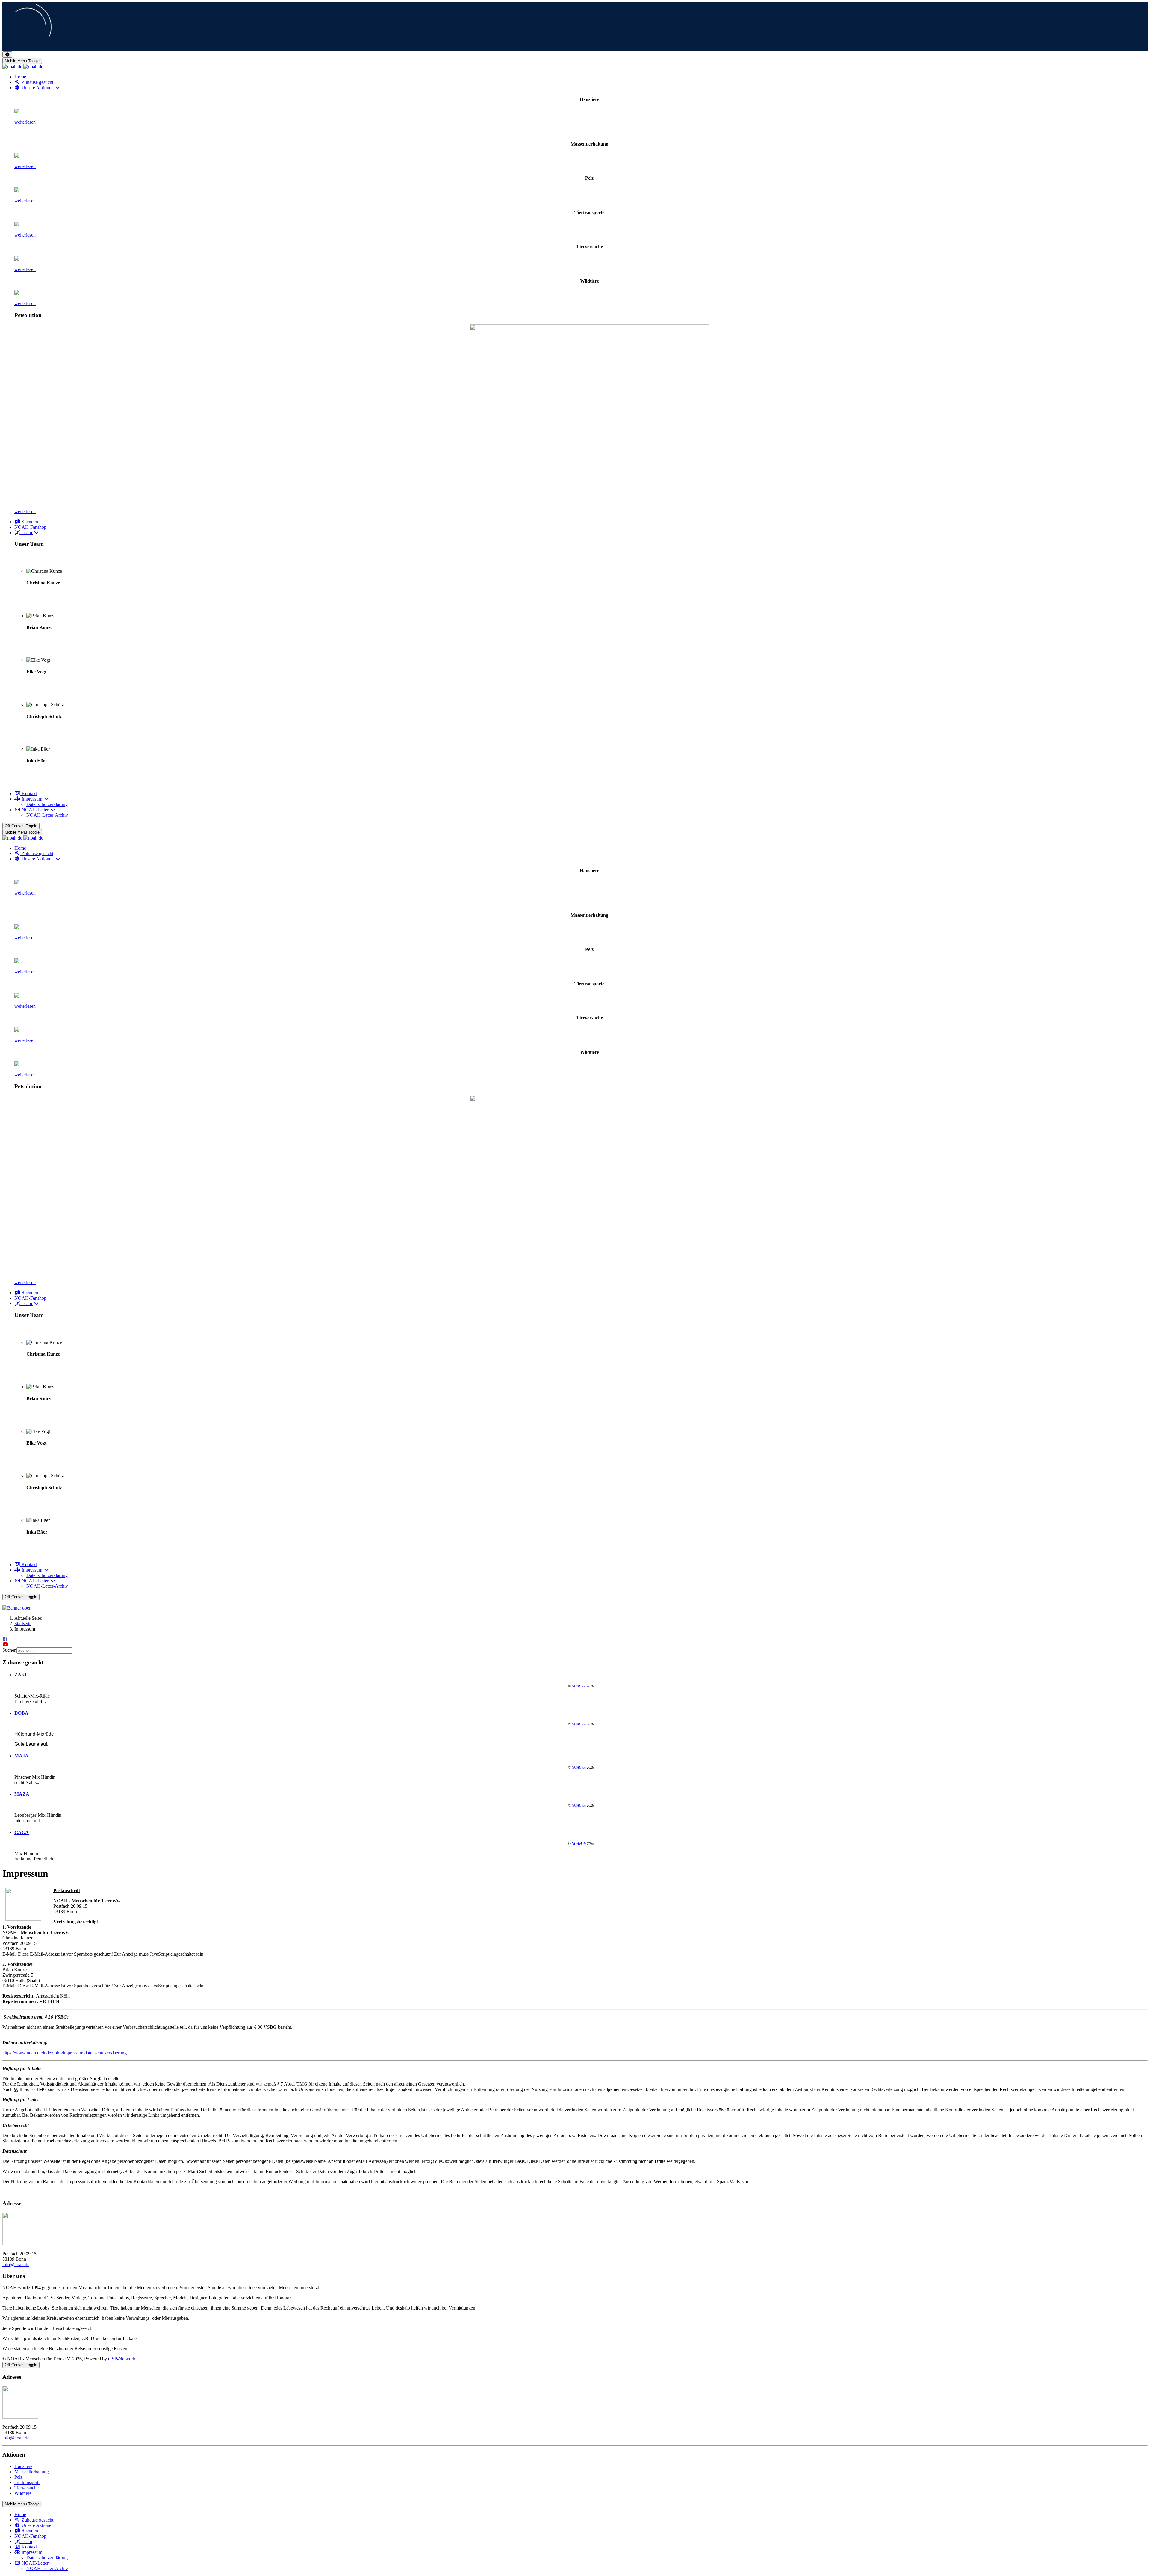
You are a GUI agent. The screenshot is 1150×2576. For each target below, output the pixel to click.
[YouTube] (5, 1644)
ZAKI (21, 1675)
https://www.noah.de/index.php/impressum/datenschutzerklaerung (65, 2053)
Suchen (9, 1650)
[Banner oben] (575, 1608)
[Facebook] (5, 1639)
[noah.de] (23, 67)
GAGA (22, 1832)
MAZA (22, 1794)
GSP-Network (122, 2359)
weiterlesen (25, 122)
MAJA (21, 1756)
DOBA (21, 1713)
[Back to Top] (7, 55)
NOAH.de (579, 1686)
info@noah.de (16, 2264)
